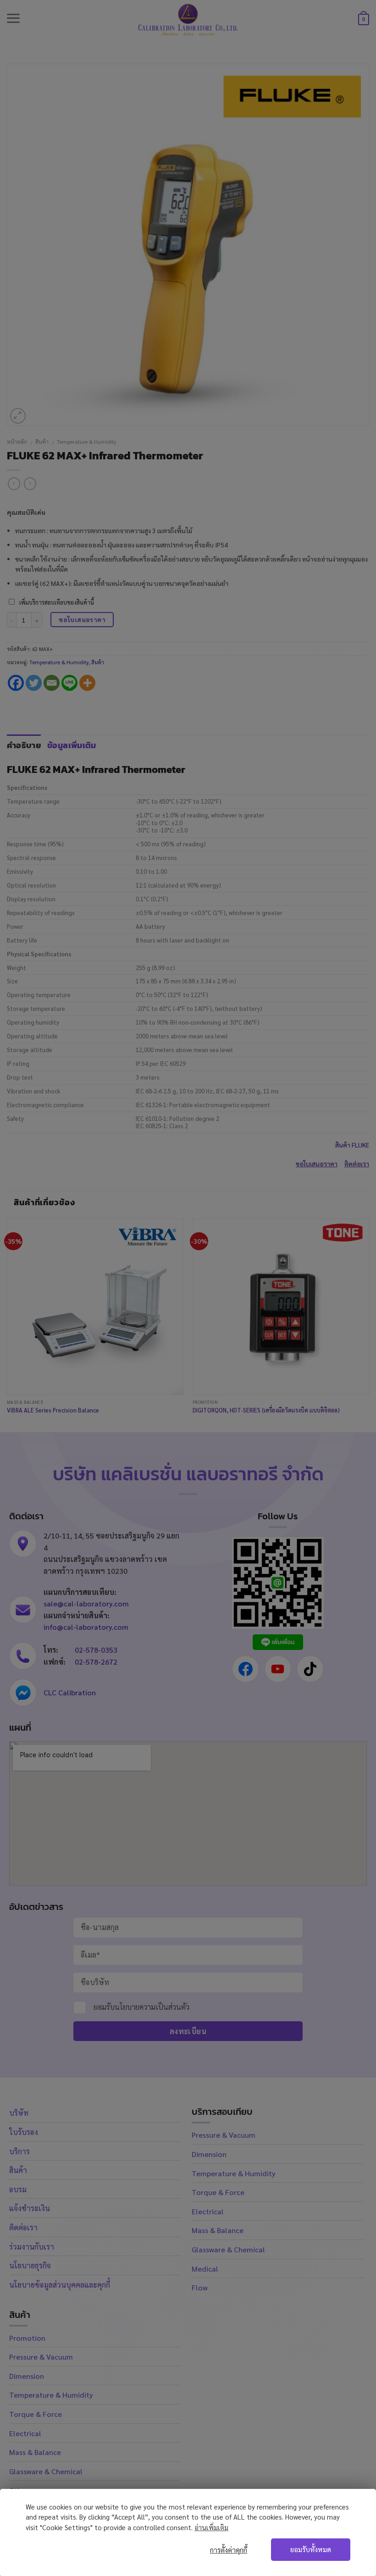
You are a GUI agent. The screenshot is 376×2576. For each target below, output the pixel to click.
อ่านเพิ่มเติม (211, 2527)
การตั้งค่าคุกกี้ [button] (229, 2550)
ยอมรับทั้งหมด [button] (311, 2549)
